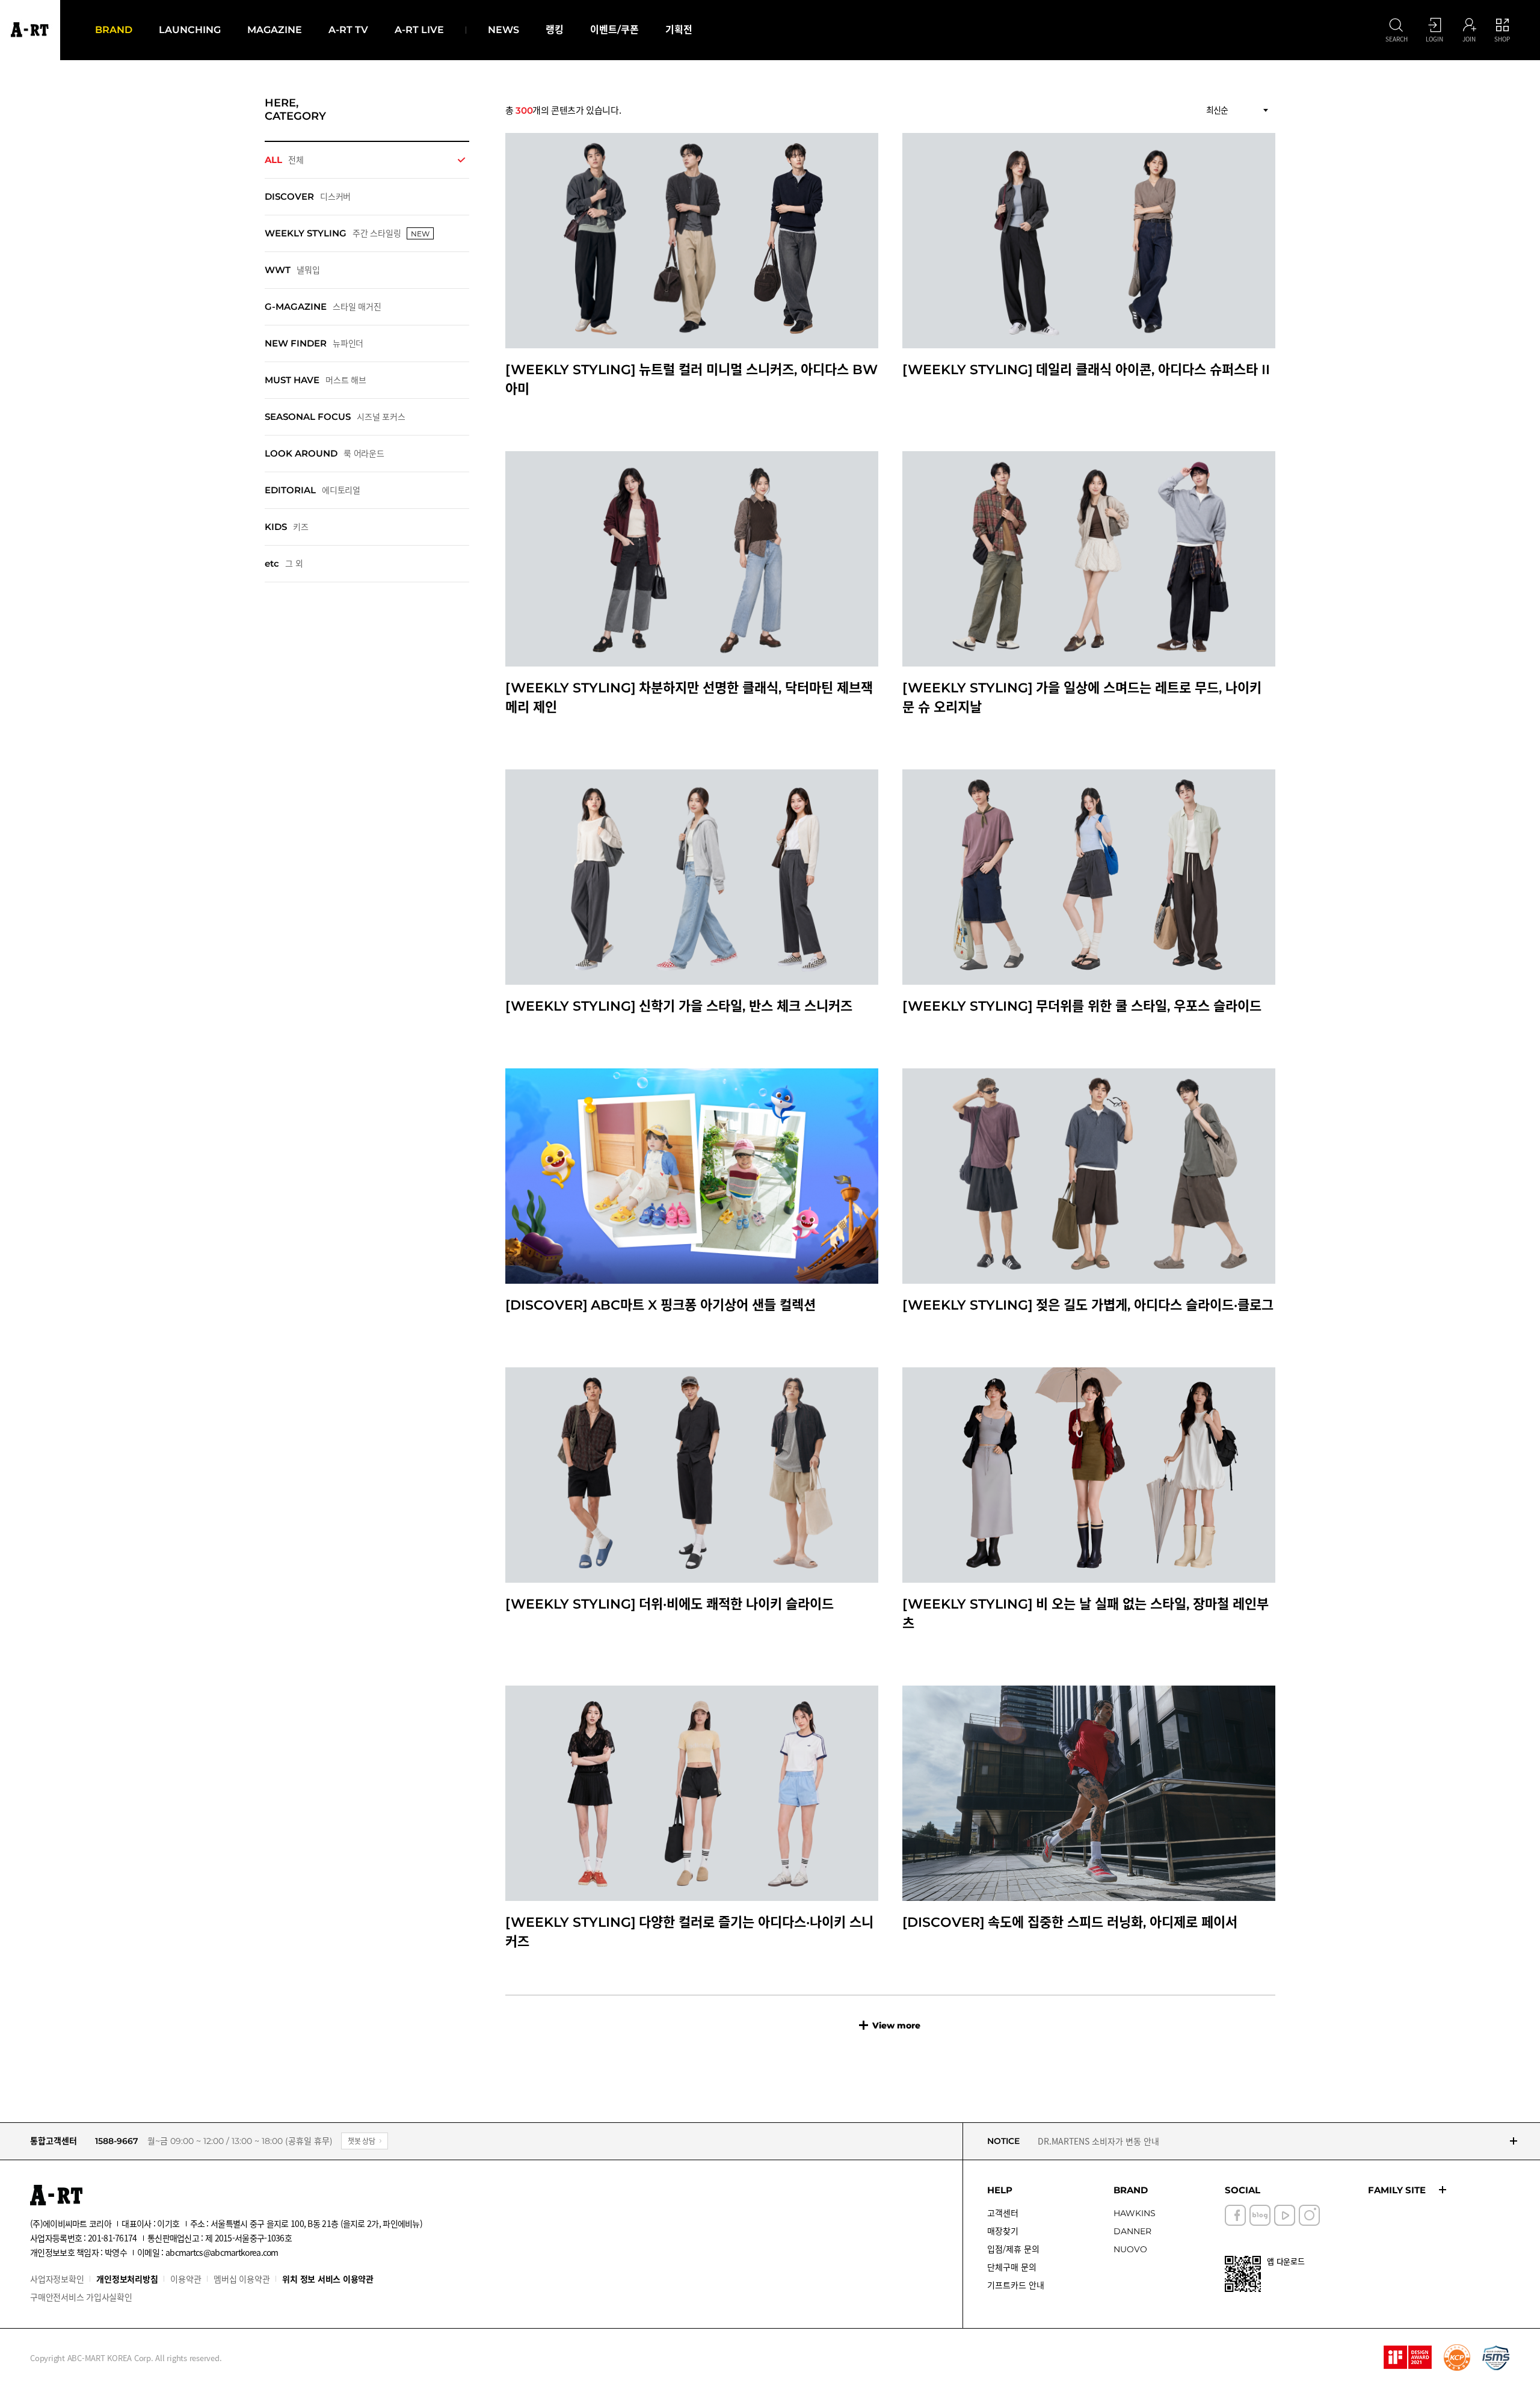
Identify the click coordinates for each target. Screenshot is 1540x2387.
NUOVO (1130, 2249)
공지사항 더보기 (1514, 2141)
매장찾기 (1003, 2231)
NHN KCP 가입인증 (1457, 2358)
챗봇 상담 (362, 2141)
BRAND (114, 30)
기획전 (679, 30)
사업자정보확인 (57, 2279)
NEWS (504, 30)
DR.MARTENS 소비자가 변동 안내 (1098, 2141)
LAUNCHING (190, 30)
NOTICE (1003, 2141)
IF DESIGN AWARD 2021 (1408, 2358)
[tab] (367, 160)
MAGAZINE (275, 30)
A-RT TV (348, 30)
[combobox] (1237, 110)
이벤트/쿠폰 (614, 30)
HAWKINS (1135, 2213)
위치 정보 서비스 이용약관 (328, 2279)
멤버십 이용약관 (242, 2279)
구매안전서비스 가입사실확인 (81, 2297)
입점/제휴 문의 (1013, 2249)
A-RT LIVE (419, 30)
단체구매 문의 (1012, 2267)
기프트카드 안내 (1016, 2285)
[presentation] (367, 160)
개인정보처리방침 (127, 2279)
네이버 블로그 (1260, 2215)
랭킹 (555, 30)
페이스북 (1235, 2215)
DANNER (1132, 2231)
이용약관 (186, 2279)
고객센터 (1003, 2213)
